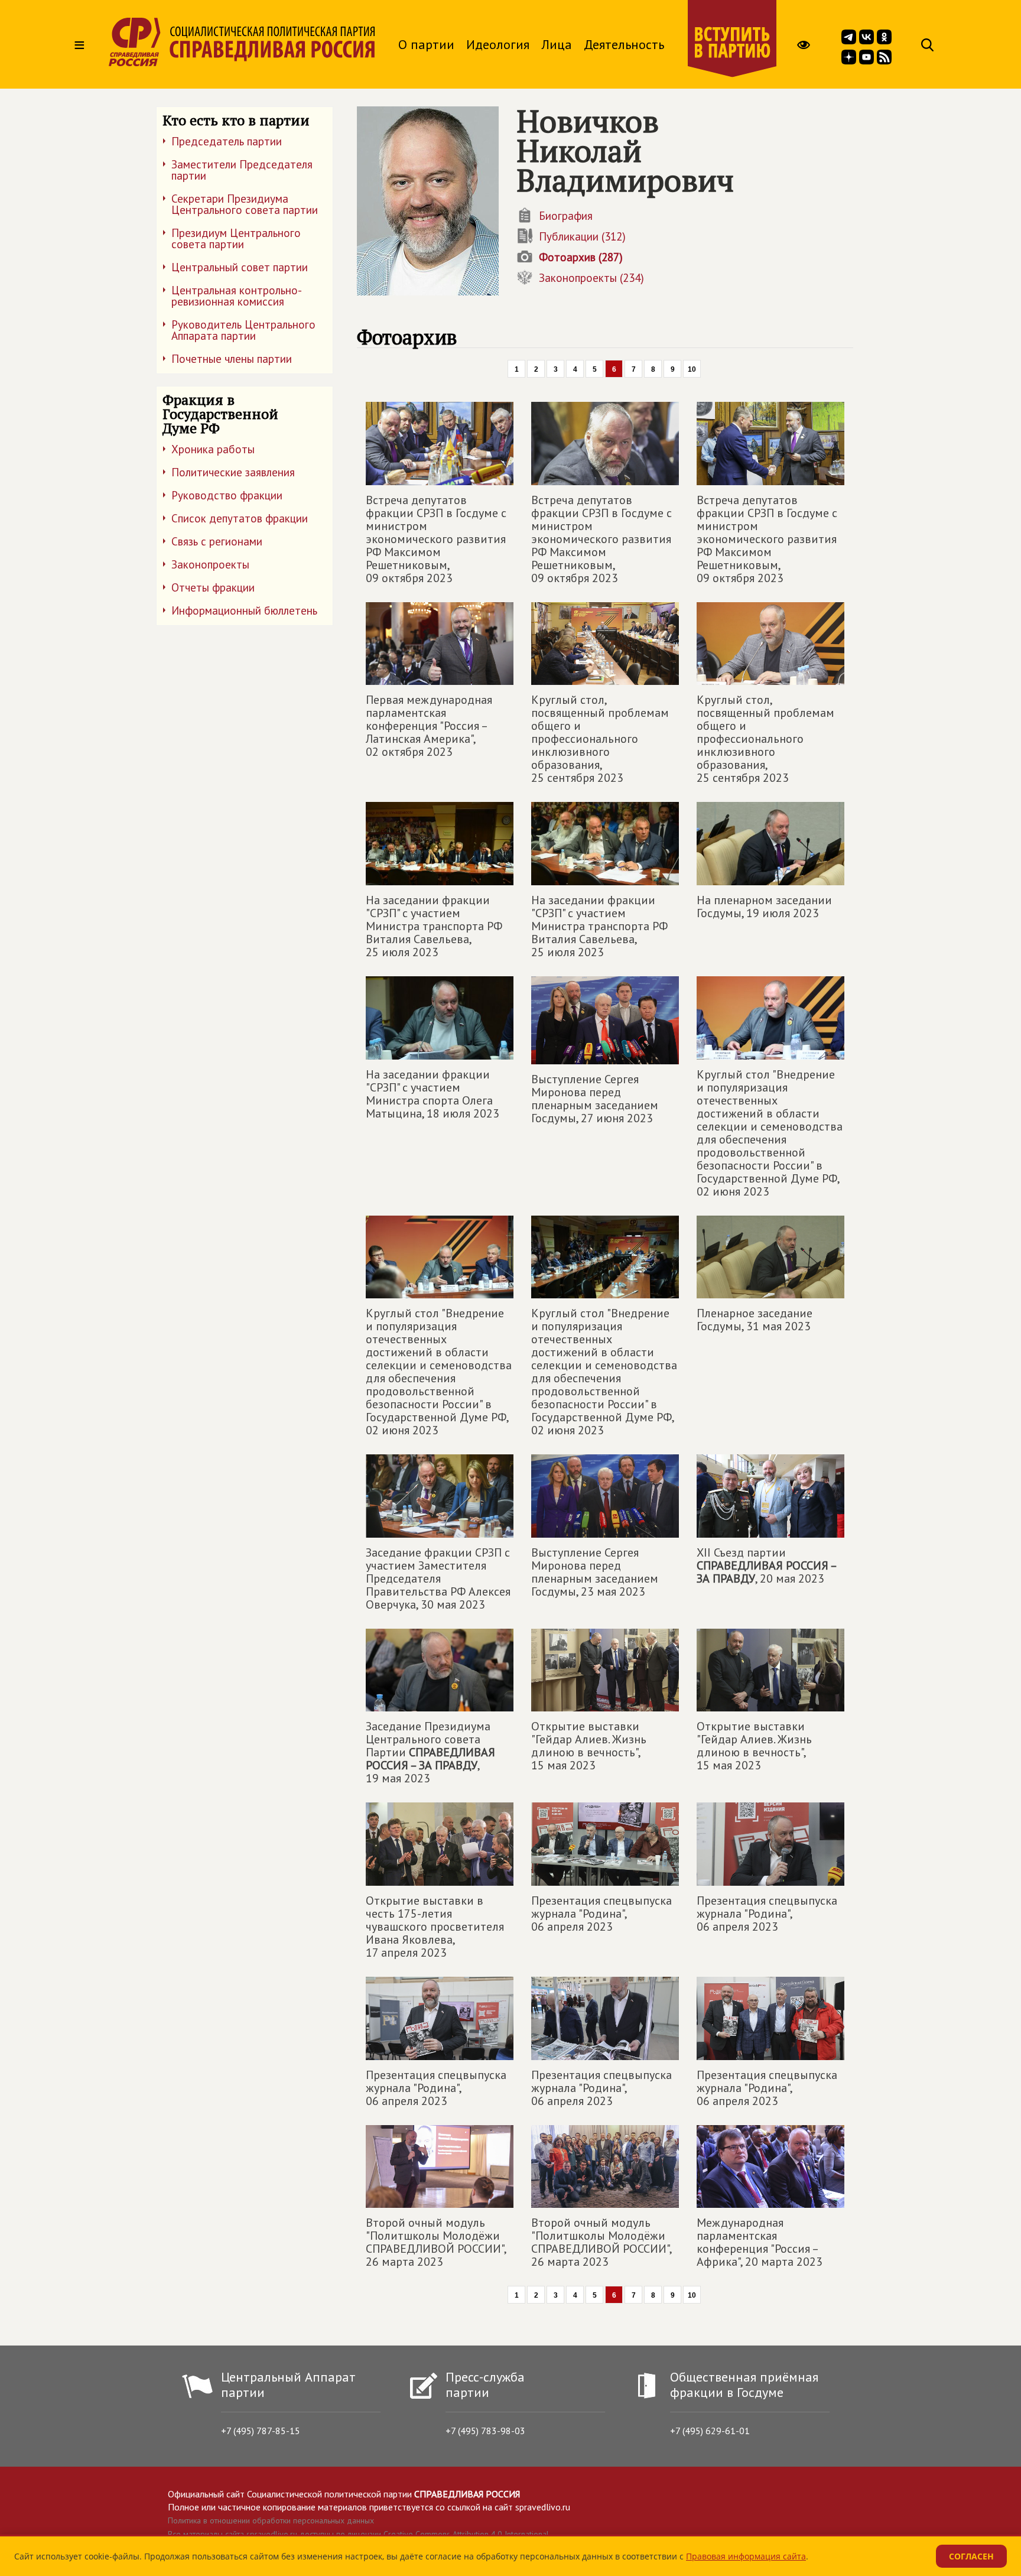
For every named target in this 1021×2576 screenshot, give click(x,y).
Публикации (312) (582, 236)
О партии (426, 44)
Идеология (498, 44)
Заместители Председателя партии (242, 170)
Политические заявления (233, 472)
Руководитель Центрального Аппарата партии (243, 330)
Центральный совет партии (240, 267)
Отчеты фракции (213, 587)
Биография (566, 216)
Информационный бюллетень (244, 610)
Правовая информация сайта (746, 2556)
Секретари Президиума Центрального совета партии (245, 204)
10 (692, 369)
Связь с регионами (217, 541)
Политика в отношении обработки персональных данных (271, 2520)
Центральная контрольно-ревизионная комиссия (237, 296)
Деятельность (624, 44)
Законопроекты (210, 564)
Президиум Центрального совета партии (236, 238)
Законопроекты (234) (591, 278)
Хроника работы (213, 449)
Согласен (971, 2556)
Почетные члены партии (232, 359)
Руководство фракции (227, 495)
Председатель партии (227, 141)
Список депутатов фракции (240, 518)
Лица (557, 44)
